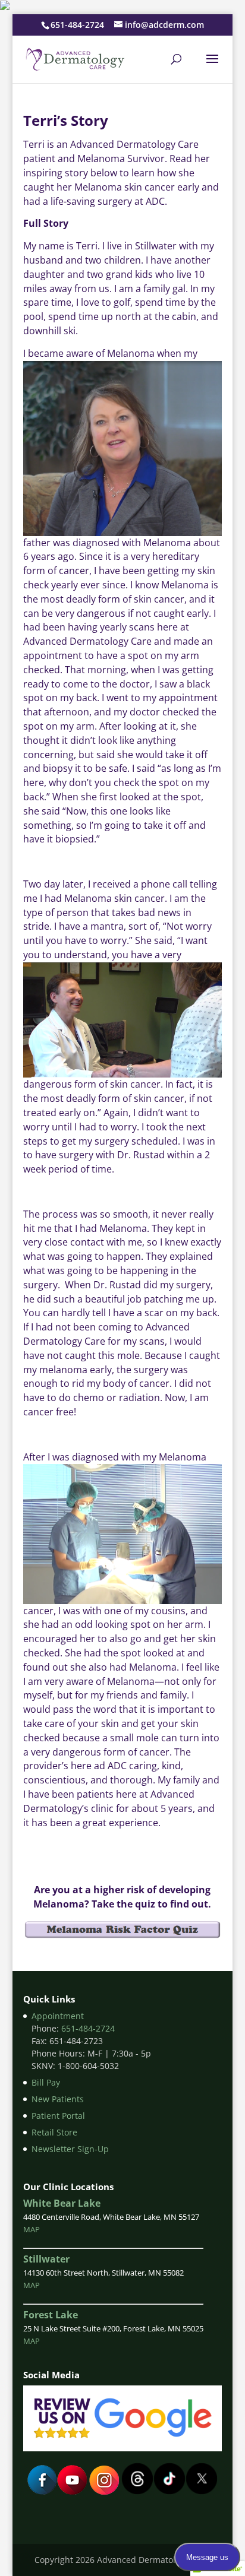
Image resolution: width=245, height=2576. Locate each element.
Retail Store (54, 2132)
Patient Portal (58, 2116)
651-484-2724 (77, 25)
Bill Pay (46, 2082)
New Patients (58, 2099)
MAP (32, 2229)
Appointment (58, 2016)
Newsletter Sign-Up (70, 2149)
